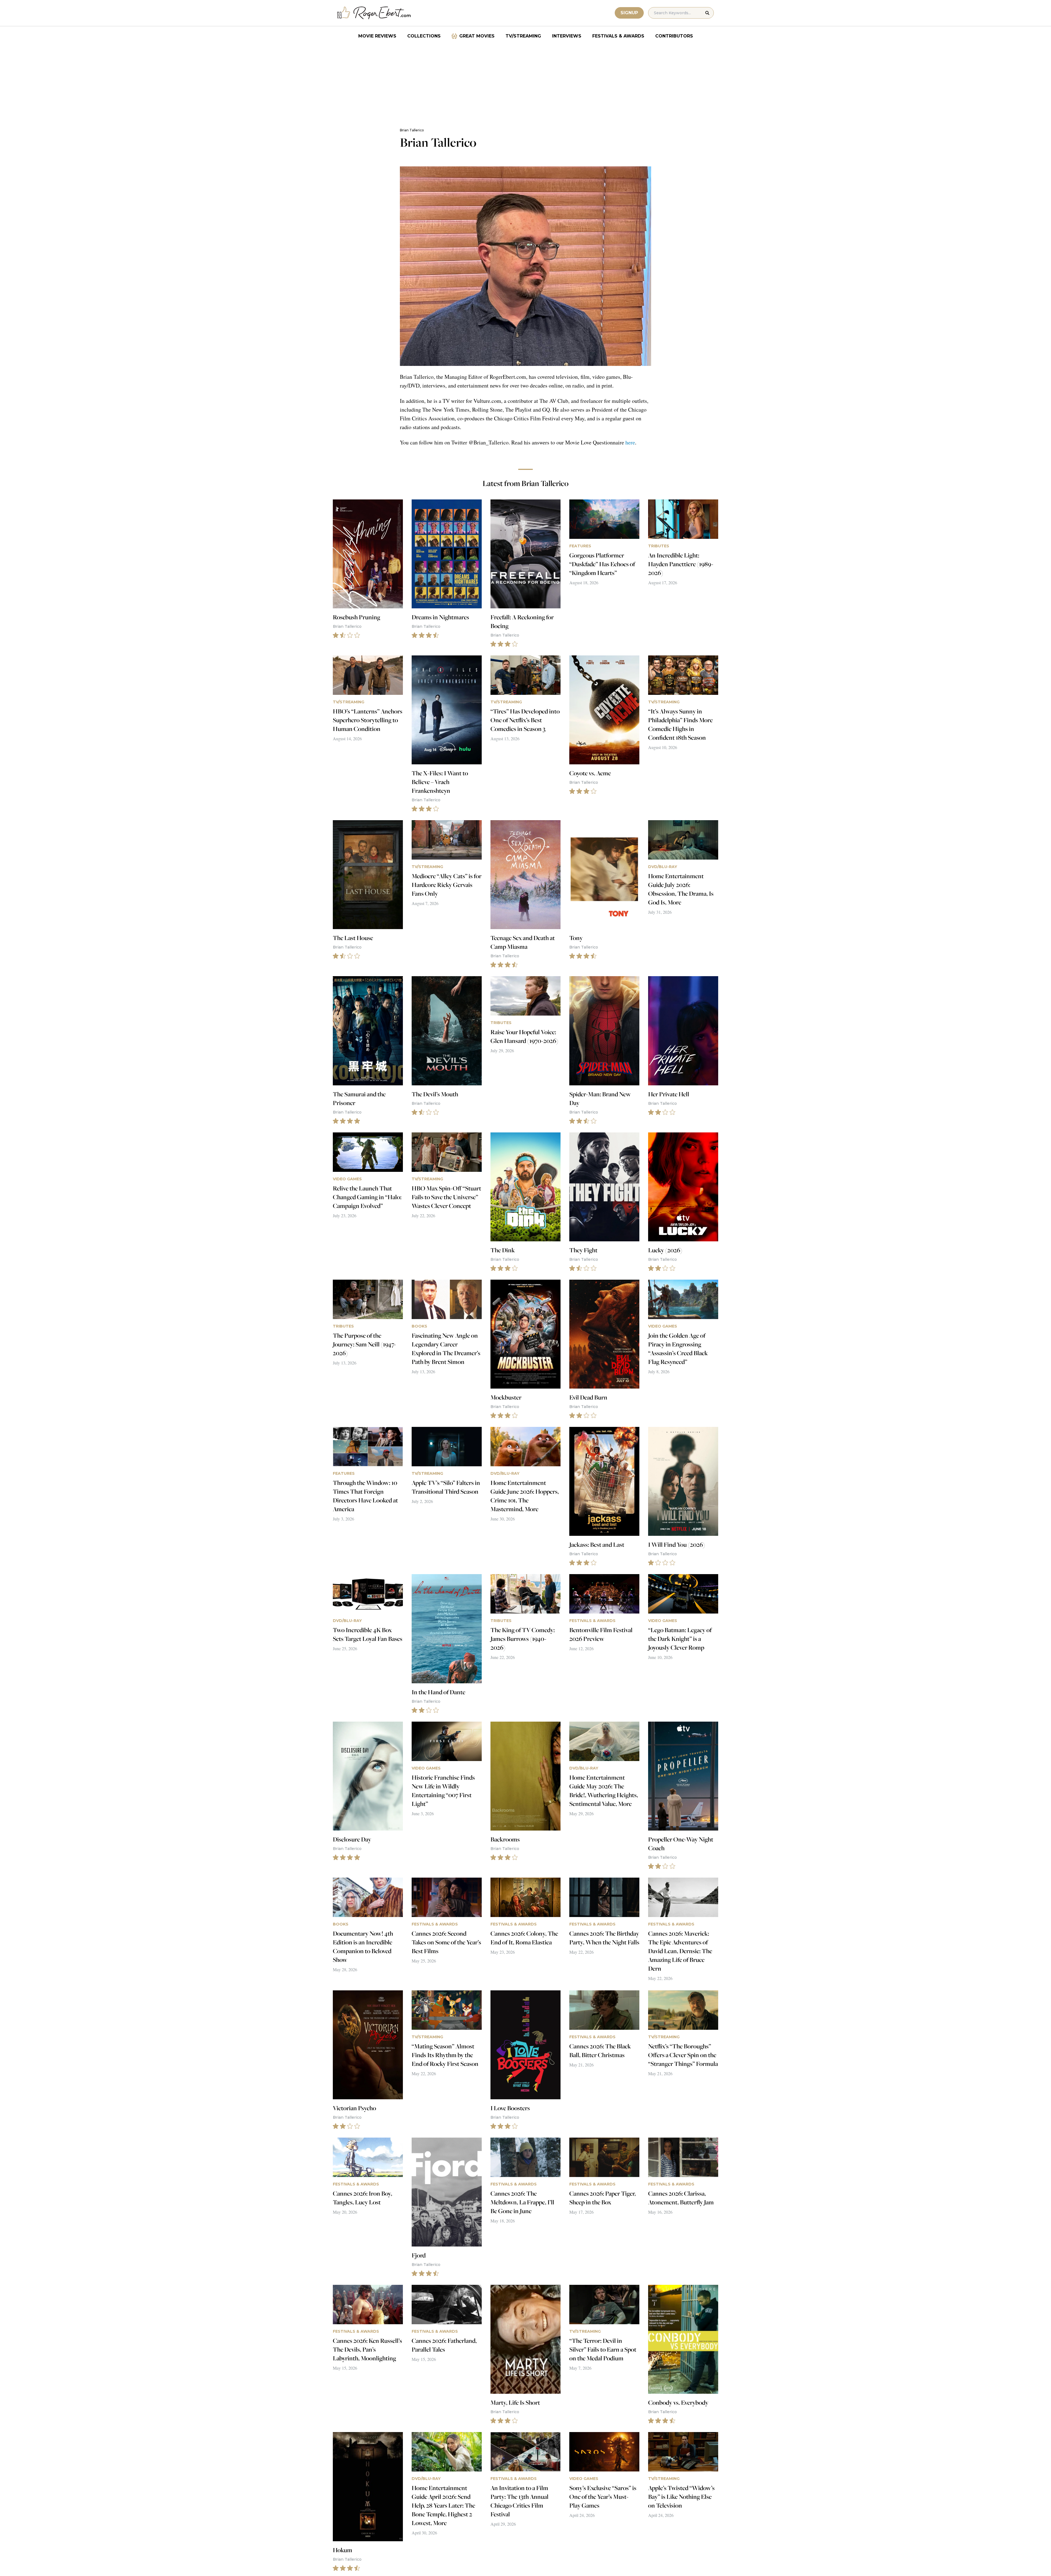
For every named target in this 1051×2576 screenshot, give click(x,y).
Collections (424, 36)
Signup (629, 13)
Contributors (674, 36)
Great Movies (477, 36)
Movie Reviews (377, 36)
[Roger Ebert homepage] (374, 13)
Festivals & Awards (618, 36)
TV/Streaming (523, 36)
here (630, 442)
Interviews (567, 36)
